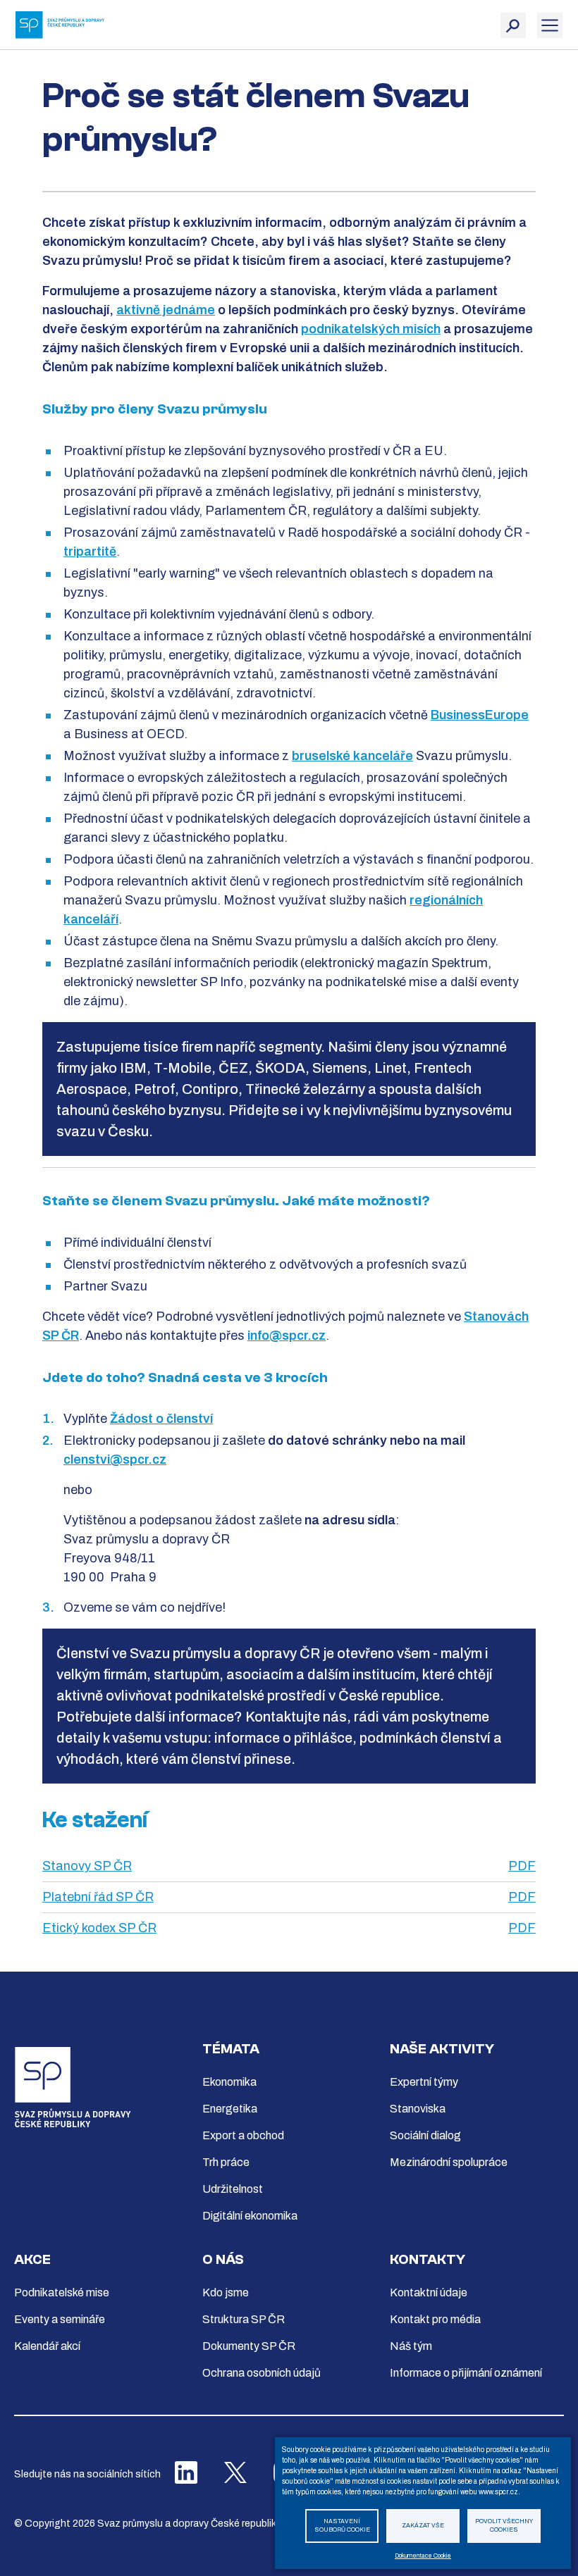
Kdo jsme (226, 2292)
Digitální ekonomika (250, 2216)
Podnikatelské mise (62, 2292)
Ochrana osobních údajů (262, 2373)
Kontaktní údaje (429, 2292)
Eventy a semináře (60, 2319)
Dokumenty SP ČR (249, 2346)
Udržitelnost (233, 2189)
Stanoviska (418, 2109)
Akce (32, 2259)
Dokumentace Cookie (423, 2556)
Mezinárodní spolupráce (449, 2162)
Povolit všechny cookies (504, 2526)
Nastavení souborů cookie (342, 2526)
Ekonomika (229, 2082)
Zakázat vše (423, 2526)
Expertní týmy (424, 2082)
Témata (231, 2049)
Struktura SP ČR (244, 2319)
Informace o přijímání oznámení (466, 2373)
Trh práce (226, 2162)
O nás (223, 2259)
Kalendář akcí (47, 2346)
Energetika (230, 2109)
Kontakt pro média (435, 2319)
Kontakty (428, 2259)
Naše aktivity (442, 2049)
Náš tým (411, 2346)
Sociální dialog (425, 2135)
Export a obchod (243, 2135)
